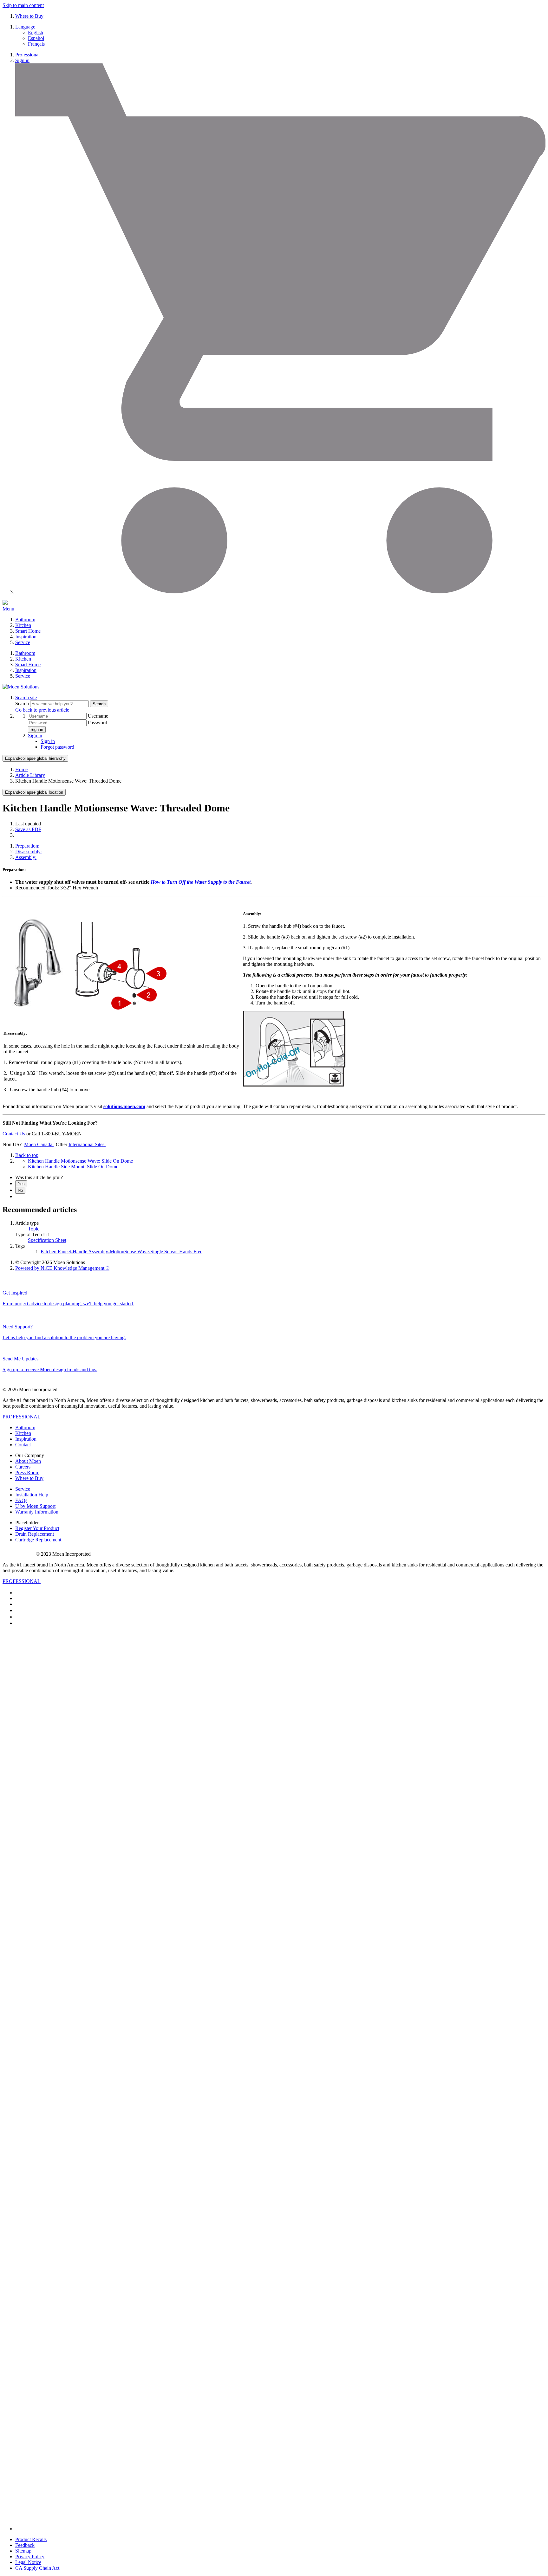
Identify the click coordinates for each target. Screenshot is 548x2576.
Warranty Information (37, 1512)
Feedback (25, 2545)
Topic (34, 1229)
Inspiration (26, 637)
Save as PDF (28, 829)
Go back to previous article (42, 710)
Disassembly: (29, 852)
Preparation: (27, 846)
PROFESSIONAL (22, 1417)
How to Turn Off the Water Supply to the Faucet (201, 882)
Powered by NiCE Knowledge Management (62, 1268)
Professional (27, 55)
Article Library (30, 775)
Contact (23, 1445)
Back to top (27, 1155)
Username (98, 716)
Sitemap (23, 2551)
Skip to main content (23, 5)
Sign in (22, 60)
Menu (8, 609)
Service (23, 642)
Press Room (27, 1472)
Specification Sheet (47, 1240)
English (36, 32)
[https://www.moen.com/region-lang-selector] (105, 1144)
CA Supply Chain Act (37, 2568)
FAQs (21, 1500)
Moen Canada (39, 1144)
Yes (21, 1184)
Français (36, 44)
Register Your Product (37, 1528)
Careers (23, 1467)
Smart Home (28, 631)
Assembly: (26, 857)
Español (36, 38)
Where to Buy (29, 16)
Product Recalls (31, 2539)
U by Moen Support (35, 1506)
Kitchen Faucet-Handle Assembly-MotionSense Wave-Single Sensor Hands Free (121, 1252)
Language (25, 27)
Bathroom (25, 620)
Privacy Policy (30, 2557)
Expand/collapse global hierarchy (35, 758)
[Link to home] (21, 687)
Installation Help (32, 1495)
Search (23, 704)
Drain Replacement (35, 1534)
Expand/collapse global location (34, 792)
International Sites (86, 1144)
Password (98, 723)
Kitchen (23, 625)
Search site (26, 697)
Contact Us (14, 1134)
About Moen (28, 1461)
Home (21, 769)
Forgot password (57, 747)
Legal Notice (28, 2562)
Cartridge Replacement (38, 1540)
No (20, 1190)
